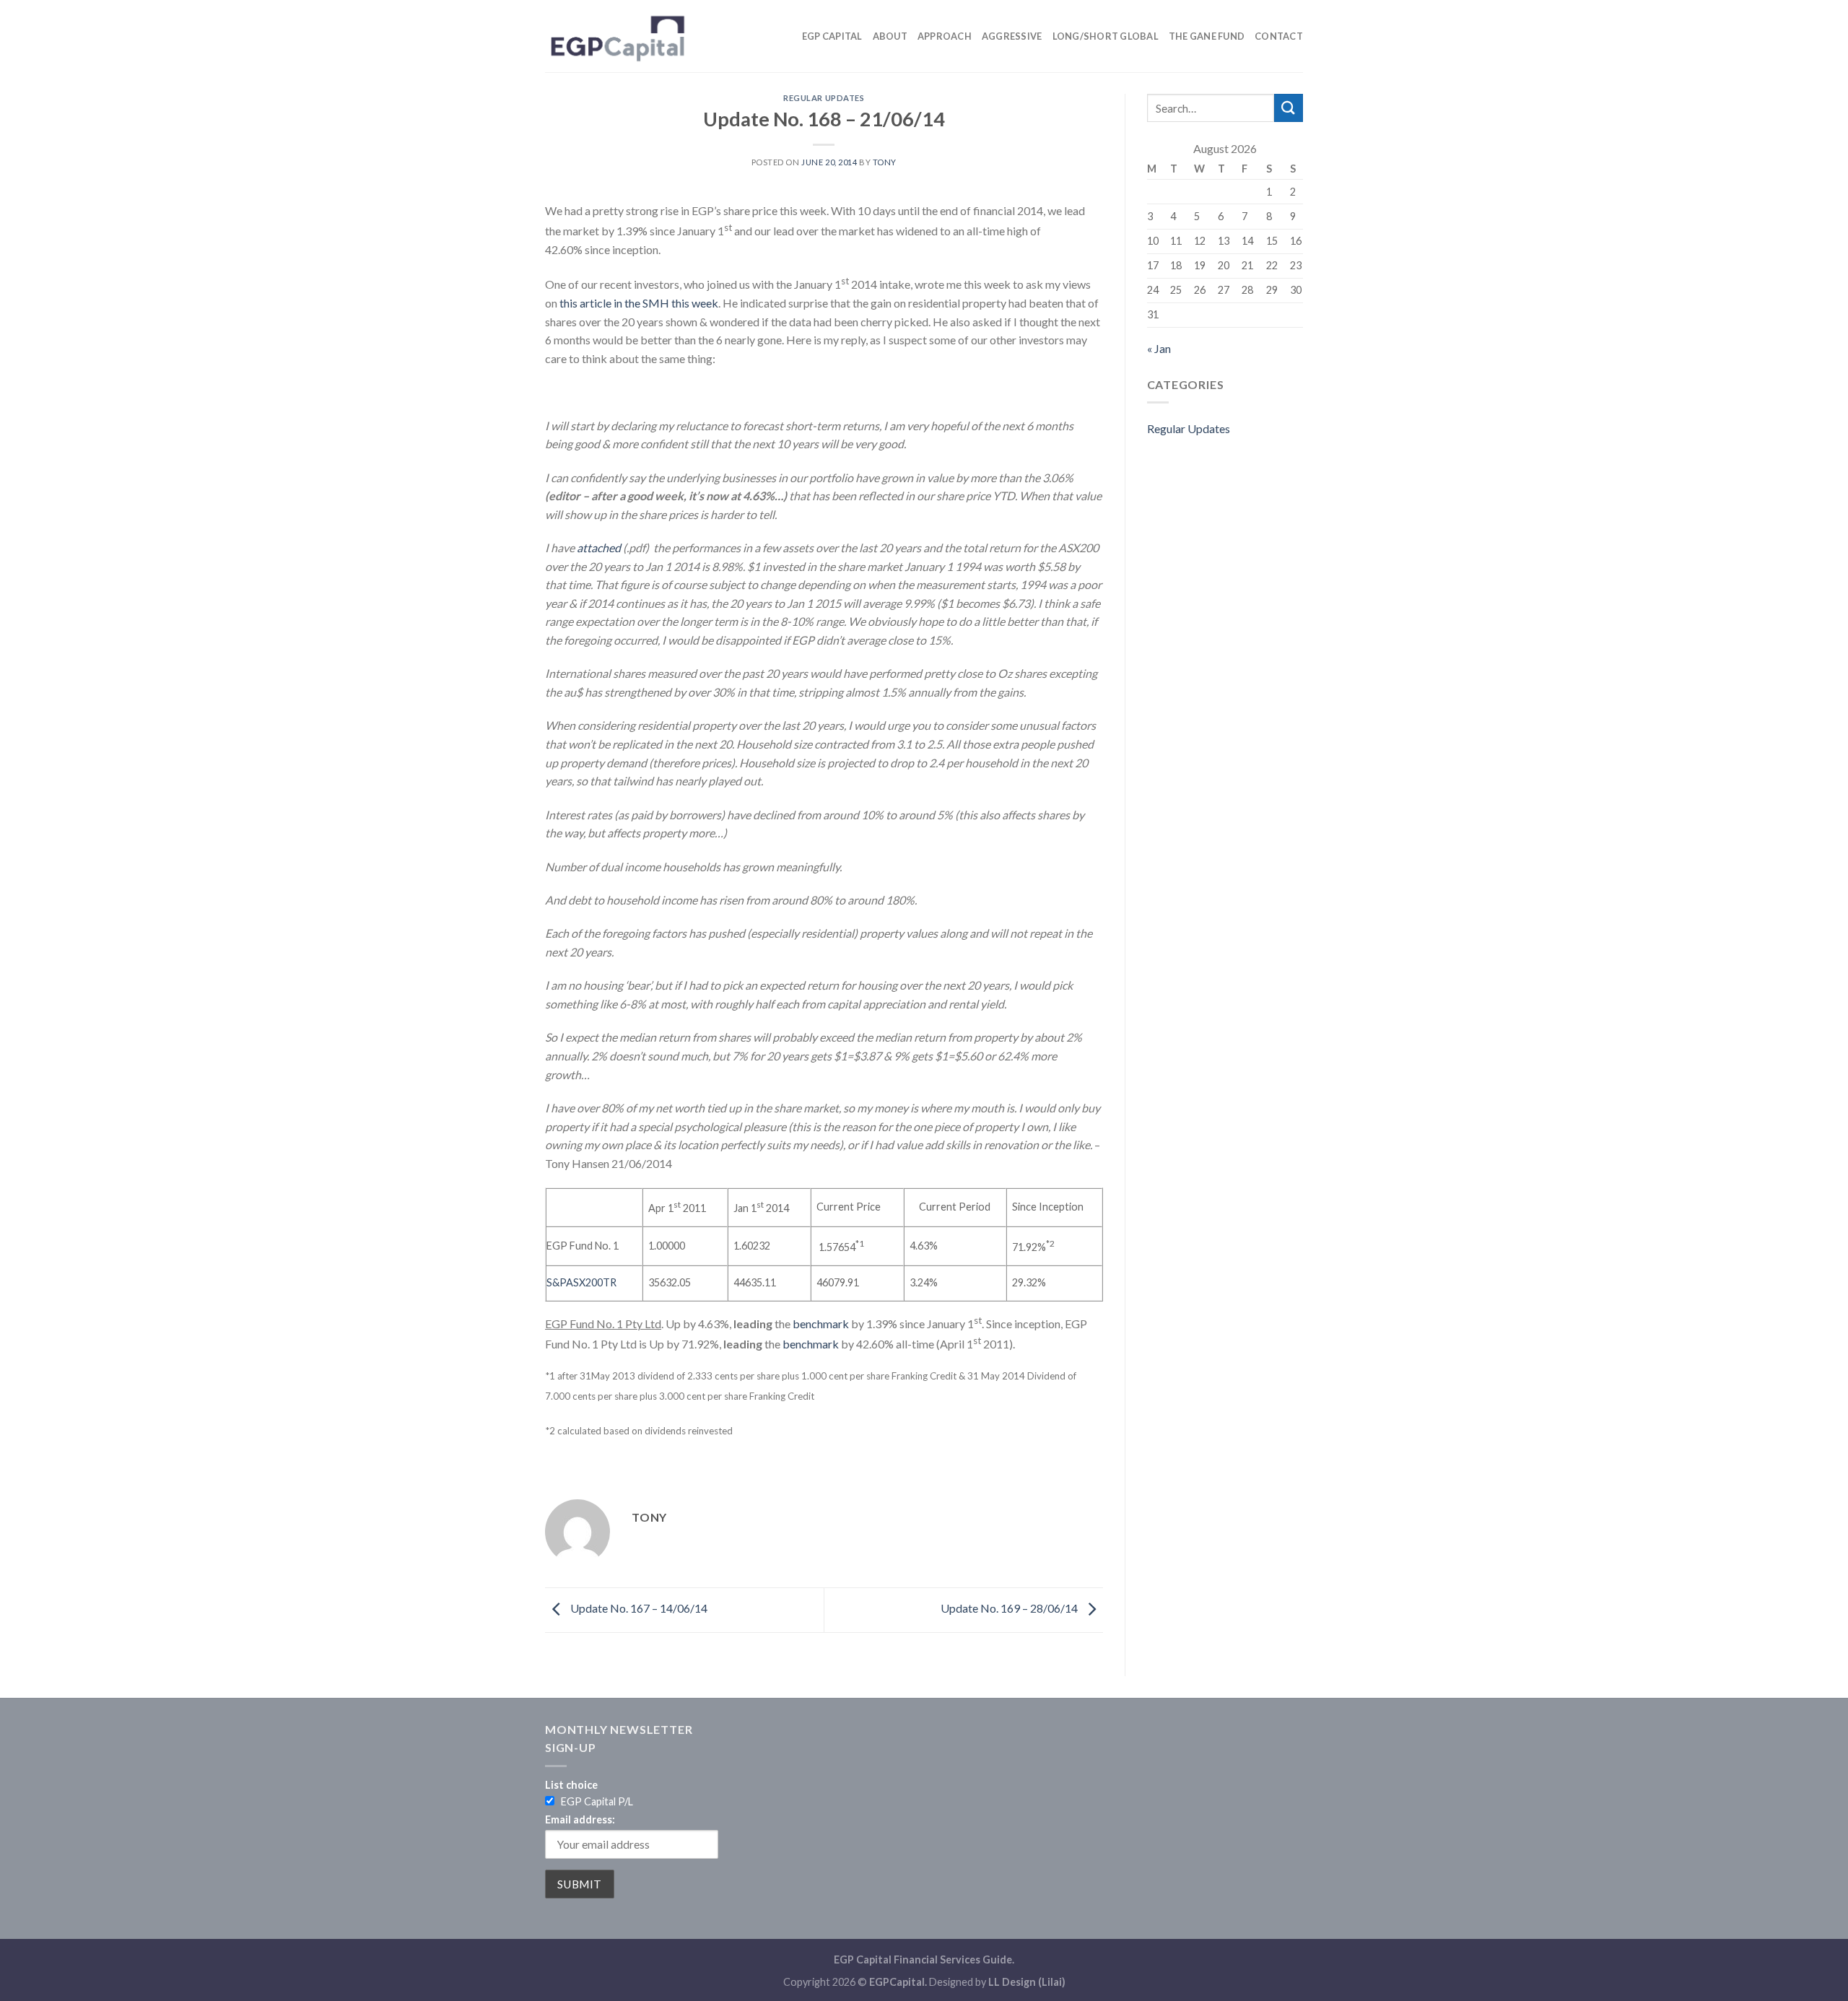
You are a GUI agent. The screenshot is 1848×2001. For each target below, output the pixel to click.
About (890, 36)
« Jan (1159, 348)
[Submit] (1289, 108)
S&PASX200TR (581, 1282)
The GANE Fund (1207, 36)
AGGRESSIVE (1012, 36)
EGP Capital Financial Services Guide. (924, 1959)
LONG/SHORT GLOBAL (1106, 36)
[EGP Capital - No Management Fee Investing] (617, 36)
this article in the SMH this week (639, 303)
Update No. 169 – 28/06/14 (1010, 1609)
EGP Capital (832, 36)
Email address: (580, 1819)
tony (885, 162)
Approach (945, 36)
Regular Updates (824, 98)
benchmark (821, 1324)
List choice (571, 1785)
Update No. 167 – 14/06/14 (638, 1609)
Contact (1279, 36)
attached (599, 548)
